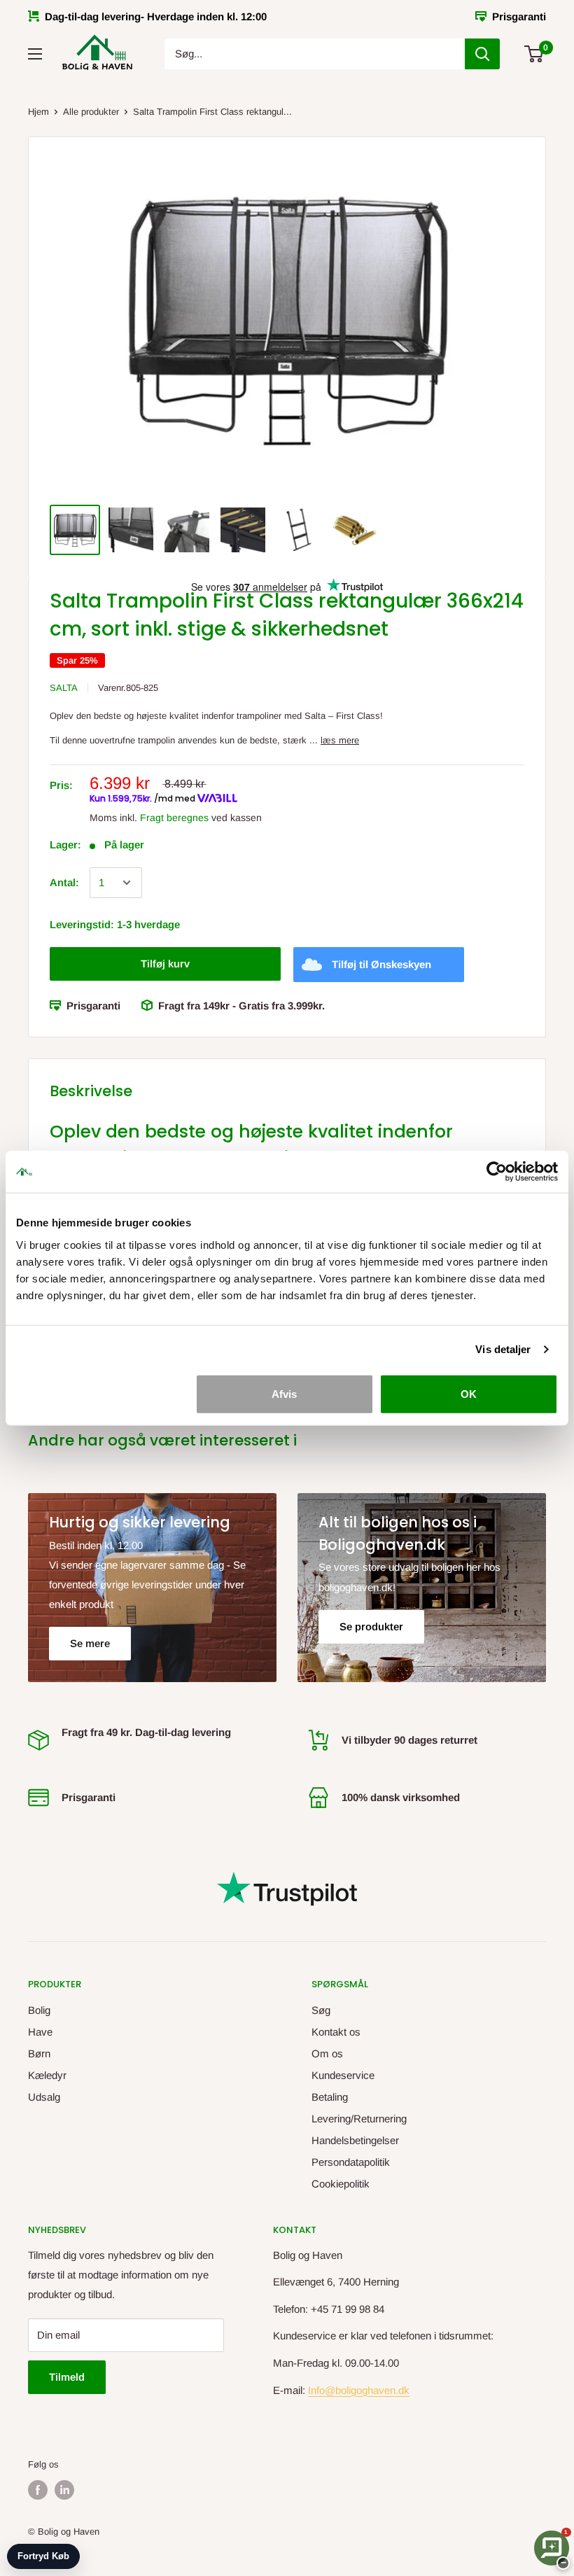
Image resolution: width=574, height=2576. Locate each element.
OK (469, 1393)
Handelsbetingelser (355, 2140)
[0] (534, 54)
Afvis (284, 1393)
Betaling (330, 2097)
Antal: (64, 882)
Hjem (38, 112)
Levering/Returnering (359, 2119)
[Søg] (482, 54)
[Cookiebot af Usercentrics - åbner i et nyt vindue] (497, 1172)
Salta (64, 688)
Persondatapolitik (351, 2162)
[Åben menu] (35, 54)
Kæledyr (47, 2075)
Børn (39, 2053)
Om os (327, 2053)
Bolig (39, 2010)
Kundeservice (343, 2075)
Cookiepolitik (341, 2184)
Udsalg (44, 2097)
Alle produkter (91, 112)
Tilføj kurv (165, 964)
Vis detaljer (503, 1349)
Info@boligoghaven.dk (359, 2390)
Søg (321, 2010)
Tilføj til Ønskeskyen (381, 964)
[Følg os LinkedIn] (64, 2490)
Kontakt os (336, 2032)
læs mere (340, 740)
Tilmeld (67, 2377)
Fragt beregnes (174, 818)
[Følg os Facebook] (38, 2490)
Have (40, 2032)
